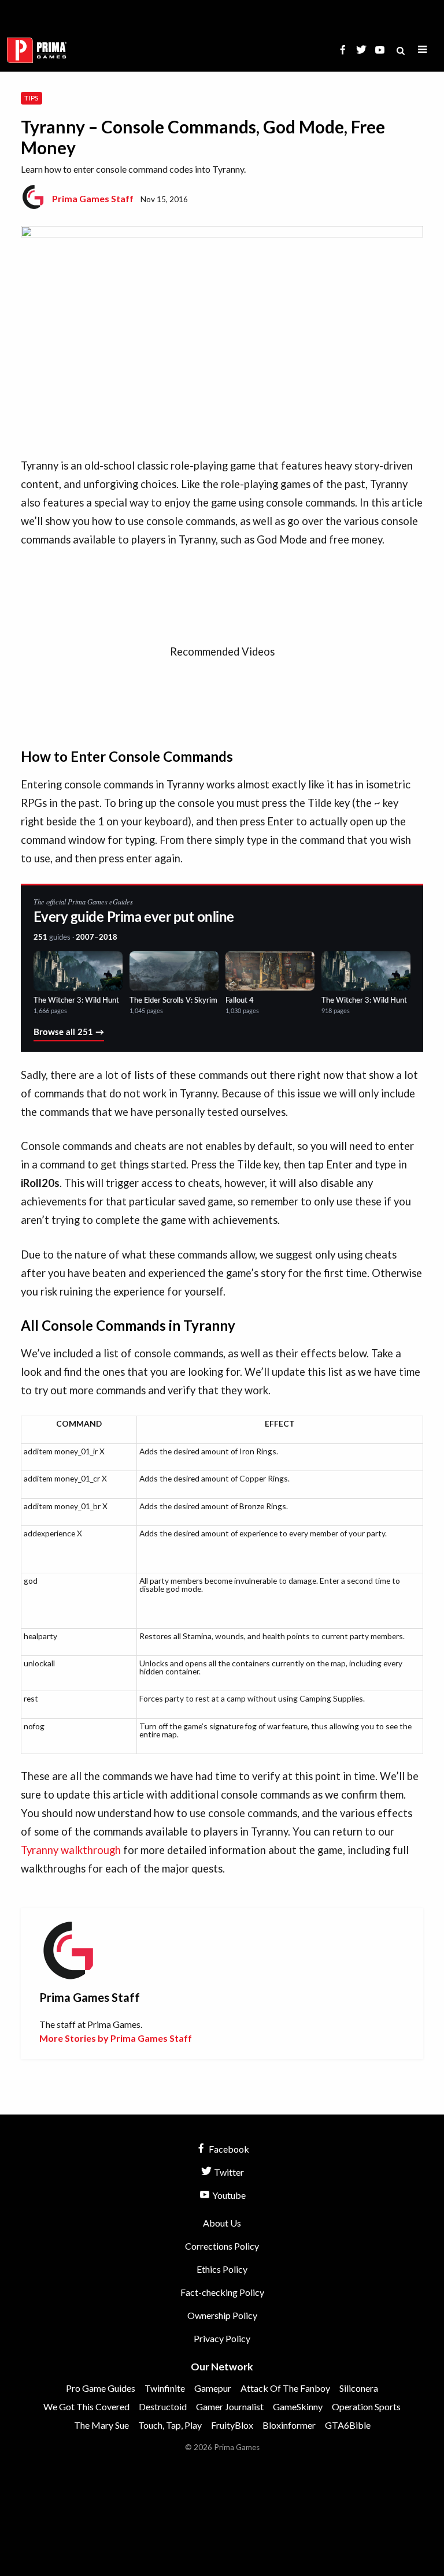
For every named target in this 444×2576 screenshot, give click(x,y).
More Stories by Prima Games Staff (116, 2038)
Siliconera (359, 2388)
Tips (31, 98)
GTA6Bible (348, 2425)
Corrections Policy (222, 2246)
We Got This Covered (86, 2406)
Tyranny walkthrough (71, 1850)
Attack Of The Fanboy (285, 2388)
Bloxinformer (289, 2425)
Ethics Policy (222, 2269)
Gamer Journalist (230, 2406)
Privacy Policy (222, 2338)
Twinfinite (165, 2388)
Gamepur (213, 2388)
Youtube (228, 2195)
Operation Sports (366, 2406)
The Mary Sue (101, 2425)
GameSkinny (298, 2406)
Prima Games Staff (93, 198)
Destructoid (163, 2406)
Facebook (228, 2149)
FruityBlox (232, 2425)
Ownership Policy (222, 2315)
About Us (222, 2223)
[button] (423, 50)
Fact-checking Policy (222, 2292)
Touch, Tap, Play (170, 2425)
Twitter (228, 2172)
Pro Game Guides (101, 2388)
